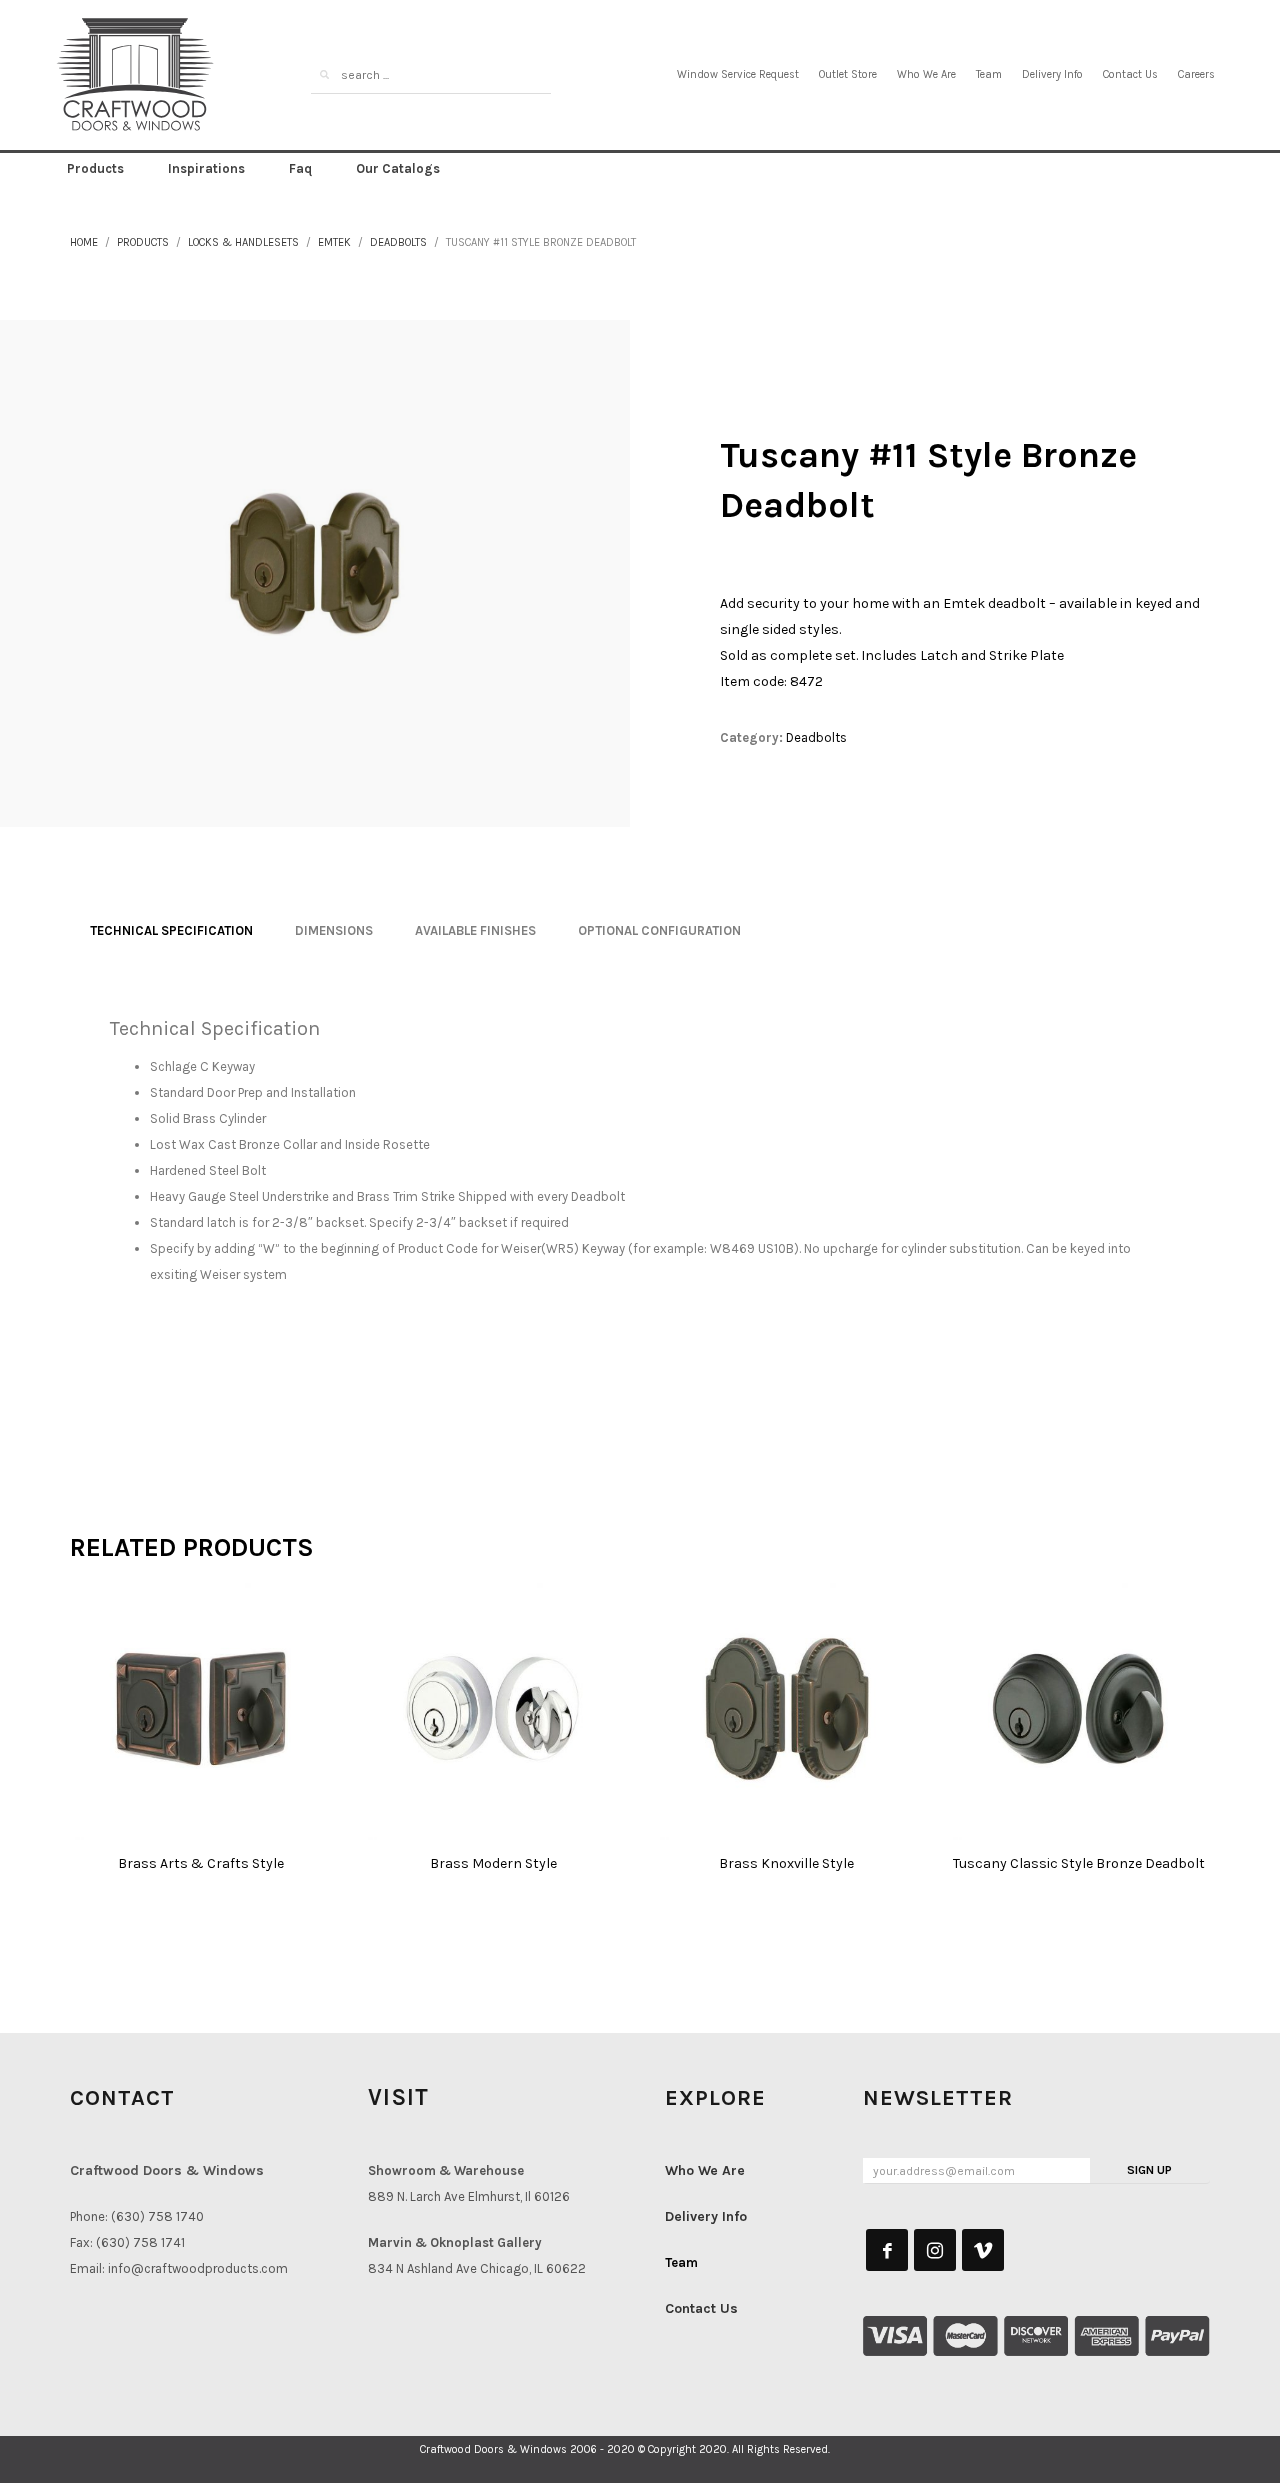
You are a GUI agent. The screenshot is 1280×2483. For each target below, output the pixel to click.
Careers (1196, 74)
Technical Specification (171, 930)
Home (84, 242)
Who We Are (926, 74)
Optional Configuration (659, 930)
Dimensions (334, 930)
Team (989, 74)
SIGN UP (1149, 2170)
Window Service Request (738, 74)
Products (143, 242)
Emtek (334, 242)
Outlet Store (848, 74)
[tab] (171, 931)
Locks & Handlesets (243, 242)
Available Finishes (475, 930)
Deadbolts (398, 242)
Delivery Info (1052, 74)
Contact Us (1130, 74)
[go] (324, 75)
